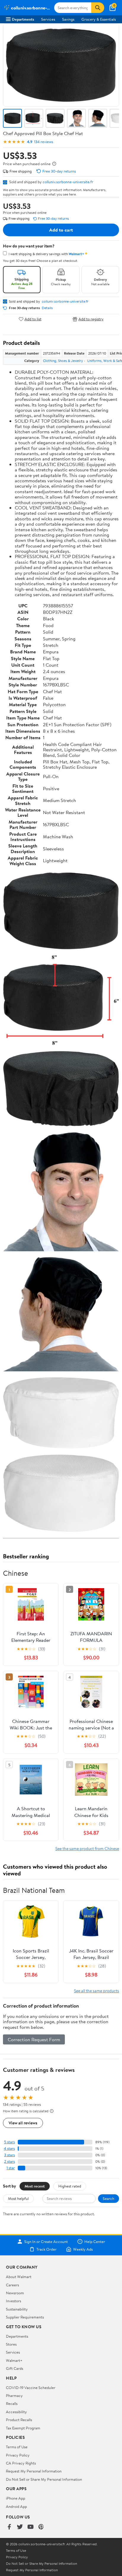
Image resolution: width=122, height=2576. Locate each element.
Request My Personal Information (34, 2471)
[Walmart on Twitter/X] (20, 2527)
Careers (12, 2285)
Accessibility (16, 2412)
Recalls (12, 2403)
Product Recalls (19, 2420)
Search (109, 2198)
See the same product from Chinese (87, 1848)
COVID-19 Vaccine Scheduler (31, 2388)
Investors (13, 2301)
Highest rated (70, 2186)
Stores (11, 2344)
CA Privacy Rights (21, 2463)
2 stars (9, 2161)
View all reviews (23, 2123)
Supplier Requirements (25, 2317)
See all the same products (97, 1991)
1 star (11, 2168)
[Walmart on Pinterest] (41, 2527)
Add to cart (61, 230)
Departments (23, 19)
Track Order (46, 2249)
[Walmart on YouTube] (30, 2527)
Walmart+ (14, 2360)
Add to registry (91, 319)
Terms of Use (17, 2447)
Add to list (33, 319)
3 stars (9, 2155)
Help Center (95, 2242)
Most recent (35, 2186)
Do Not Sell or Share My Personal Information (44, 2479)
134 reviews (44, 142)
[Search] (98, 8)
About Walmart (19, 2277)
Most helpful (18, 2198)
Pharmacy (14, 2395)
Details (47, 308)
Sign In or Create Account (46, 2242)
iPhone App (16, 2498)
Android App (16, 2506)
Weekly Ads (83, 2249)
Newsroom (15, 2293)
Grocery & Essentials (99, 19)
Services (48, 19)
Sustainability (17, 2309)
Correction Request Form (34, 2039)
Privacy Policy (18, 2455)
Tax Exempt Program (23, 2428)
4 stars (9, 2148)
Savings (68, 19)
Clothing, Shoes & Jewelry (63, 361)
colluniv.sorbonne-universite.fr (68, 182)
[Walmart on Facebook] (9, 2527)
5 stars (9, 2142)
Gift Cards (15, 2368)
